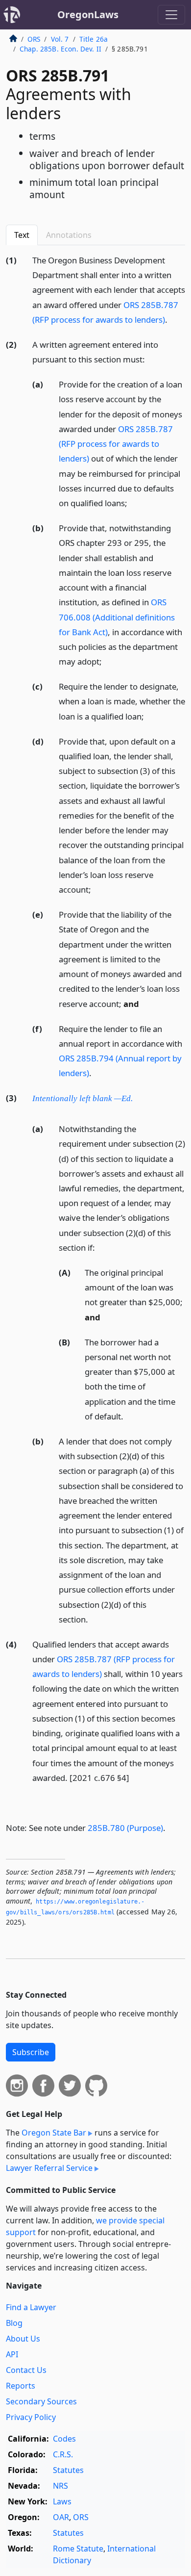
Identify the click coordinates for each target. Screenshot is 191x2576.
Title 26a (94, 39)
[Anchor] (173, 319)
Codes (64, 2439)
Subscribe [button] (31, 2052)
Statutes (68, 2470)
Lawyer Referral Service (49, 2168)
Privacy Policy (31, 2417)
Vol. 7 (60, 39)
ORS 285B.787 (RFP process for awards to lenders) (116, 444)
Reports (21, 2386)
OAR (61, 2517)
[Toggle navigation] (171, 15)
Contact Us (26, 2370)
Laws (62, 2501)
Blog (14, 2323)
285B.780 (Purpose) (125, 1828)
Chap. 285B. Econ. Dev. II (60, 49)
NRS (60, 2486)
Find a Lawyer (31, 2307)
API (12, 2354)
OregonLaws (88, 14)
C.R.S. (63, 2454)
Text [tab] (22, 235)
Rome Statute (78, 2549)
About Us (23, 2339)
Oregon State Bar (54, 2133)
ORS (34, 39)
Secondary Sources (41, 2401)
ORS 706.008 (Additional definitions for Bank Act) (117, 617)
